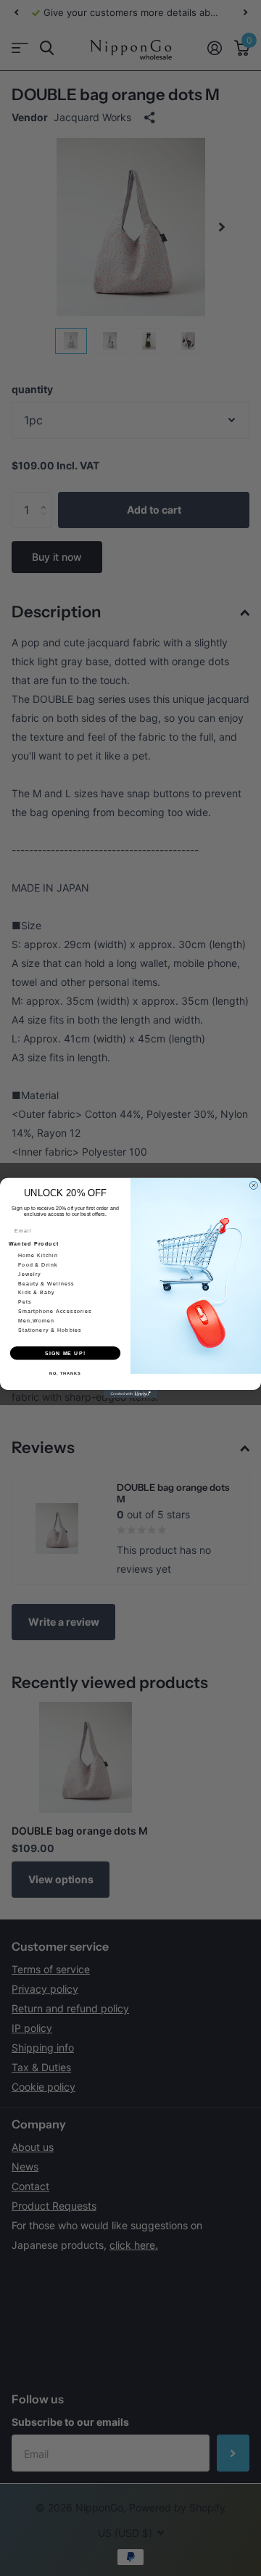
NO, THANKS (65, 1373)
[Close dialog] (253, 1186)
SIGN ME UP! (65, 1353)
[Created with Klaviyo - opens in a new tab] (130, 1394)
